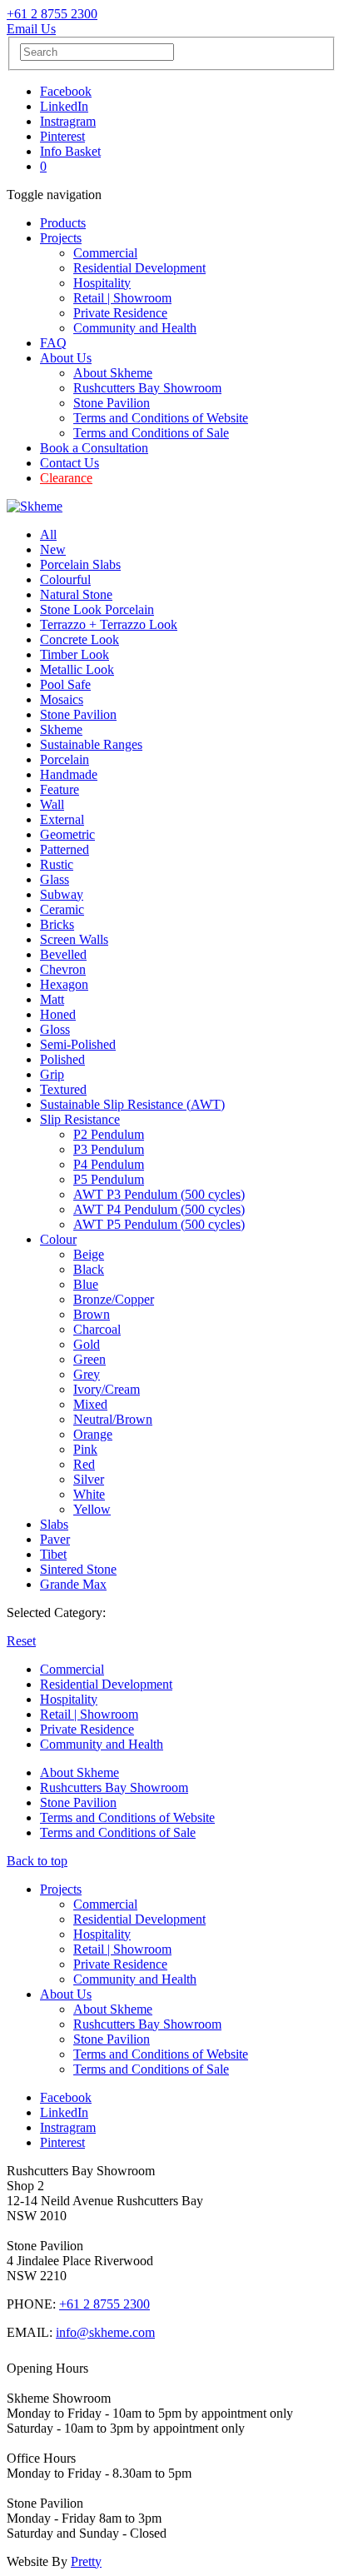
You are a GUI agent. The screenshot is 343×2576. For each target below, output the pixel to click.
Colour (58, 1239)
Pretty (86, 2561)
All (48, 534)
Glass (55, 879)
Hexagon (64, 984)
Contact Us (70, 463)
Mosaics (62, 699)
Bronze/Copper (114, 1299)
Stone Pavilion (112, 403)
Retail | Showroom (122, 298)
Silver (89, 1479)
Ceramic (62, 909)
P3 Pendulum (109, 1149)
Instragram (68, 121)
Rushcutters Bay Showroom (147, 388)
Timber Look (75, 654)
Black (89, 1269)
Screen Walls (74, 939)
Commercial (105, 253)
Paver (55, 1539)
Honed (58, 1014)
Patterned (65, 849)
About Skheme (113, 373)
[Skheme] (35, 506)
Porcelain (65, 759)
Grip (52, 1074)
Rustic (57, 864)
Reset (21, 1641)
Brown (92, 1314)
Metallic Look (77, 669)
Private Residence (120, 313)
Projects (61, 238)
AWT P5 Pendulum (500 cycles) (159, 1224)
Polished (62, 1059)
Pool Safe (65, 684)
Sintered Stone (78, 1569)
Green (89, 1359)
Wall (52, 804)
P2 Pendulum (109, 1134)
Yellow (92, 1509)
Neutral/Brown (113, 1419)
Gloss (55, 1029)
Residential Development (139, 268)
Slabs (54, 1524)
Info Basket (70, 151)
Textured (63, 1089)
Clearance (66, 478)
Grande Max (73, 1584)
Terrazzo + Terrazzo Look (109, 624)
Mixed (90, 1404)
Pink (85, 1449)
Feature (60, 789)
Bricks (57, 924)
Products (63, 223)
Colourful (65, 579)
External (62, 819)
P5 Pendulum (109, 1179)
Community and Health (135, 328)
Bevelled (63, 954)
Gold (87, 1344)
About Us (66, 358)
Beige (89, 1254)
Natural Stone (76, 594)
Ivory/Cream (107, 1389)
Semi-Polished (78, 1044)
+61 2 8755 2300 (52, 14)
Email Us (31, 29)
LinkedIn (64, 106)
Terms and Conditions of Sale (151, 433)
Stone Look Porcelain (97, 609)
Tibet (53, 1554)
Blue (86, 1284)
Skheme (61, 729)
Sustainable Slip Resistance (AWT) (132, 1104)
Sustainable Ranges (91, 744)
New (53, 549)
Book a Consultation (94, 448)
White (89, 1494)
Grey (87, 1374)
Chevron (63, 969)
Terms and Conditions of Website (161, 418)
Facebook (66, 91)
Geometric (67, 834)
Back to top (37, 1861)
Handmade (69, 774)
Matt (52, 999)
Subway (62, 894)
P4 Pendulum (109, 1164)
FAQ (53, 343)
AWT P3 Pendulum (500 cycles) (159, 1194)
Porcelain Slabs (80, 564)
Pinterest (62, 136)
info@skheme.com (105, 2332)
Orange (93, 1434)
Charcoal (97, 1329)
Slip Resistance (80, 1119)
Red (84, 1464)
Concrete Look (80, 639)
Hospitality (102, 283)
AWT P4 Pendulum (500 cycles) (159, 1209)
